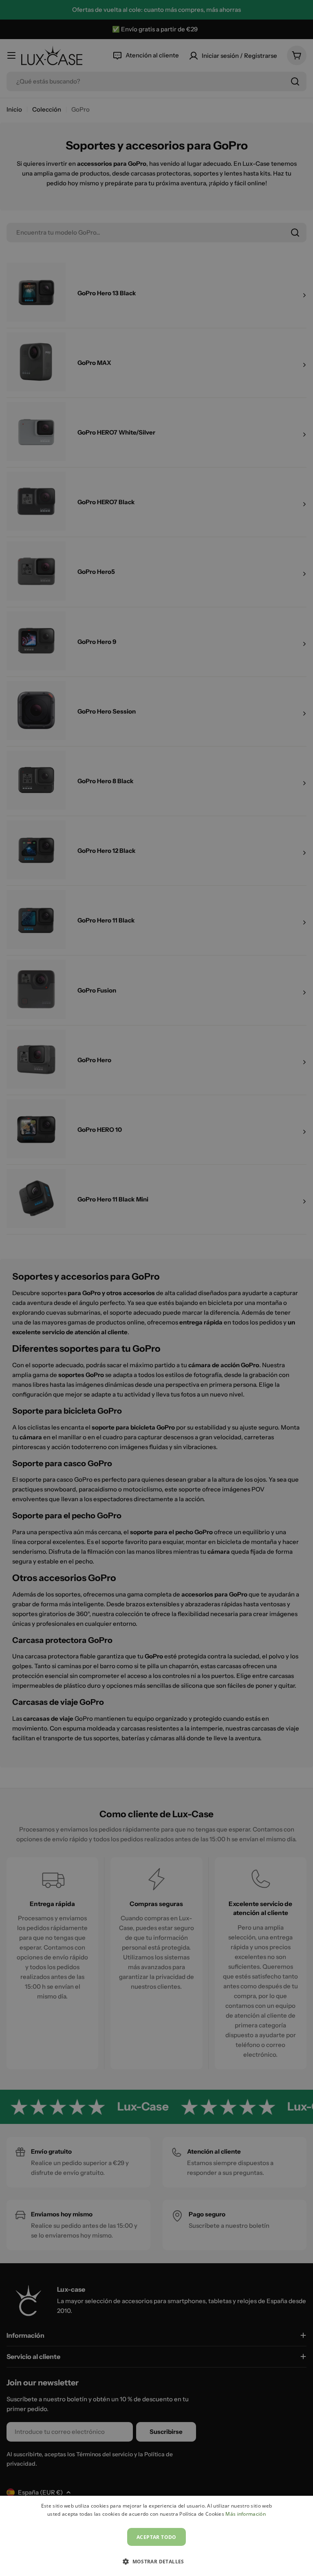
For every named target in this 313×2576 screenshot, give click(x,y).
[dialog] (156, 2536)
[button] (156, 2561)
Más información (246, 2514)
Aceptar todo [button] (156, 2537)
